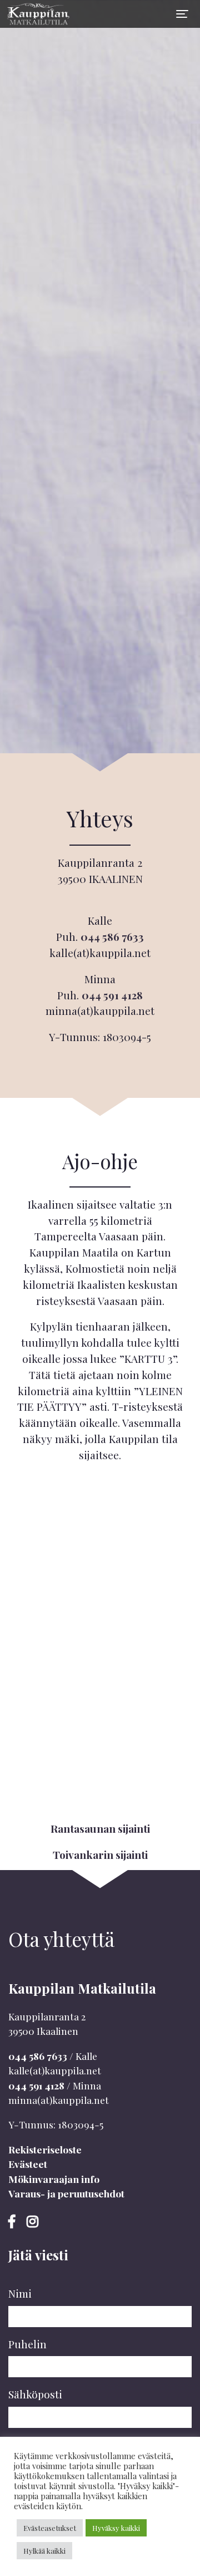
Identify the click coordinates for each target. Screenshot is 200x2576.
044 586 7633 (112, 936)
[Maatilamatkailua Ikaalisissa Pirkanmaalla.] (36, 14)
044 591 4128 (112, 995)
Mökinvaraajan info (54, 2179)
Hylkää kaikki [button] (44, 2551)
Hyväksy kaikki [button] (116, 2528)
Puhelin (27, 2344)
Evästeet (28, 2164)
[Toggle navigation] (182, 14)
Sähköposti (35, 2394)
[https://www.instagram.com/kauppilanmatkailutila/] (32, 2221)
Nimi (20, 2293)
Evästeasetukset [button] (50, 2528)
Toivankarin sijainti (100, 1854)
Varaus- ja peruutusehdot (66, 2193)
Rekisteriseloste (45, 2149)
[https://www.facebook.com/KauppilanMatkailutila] (13, 2221)
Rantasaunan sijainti (100, 1828)
